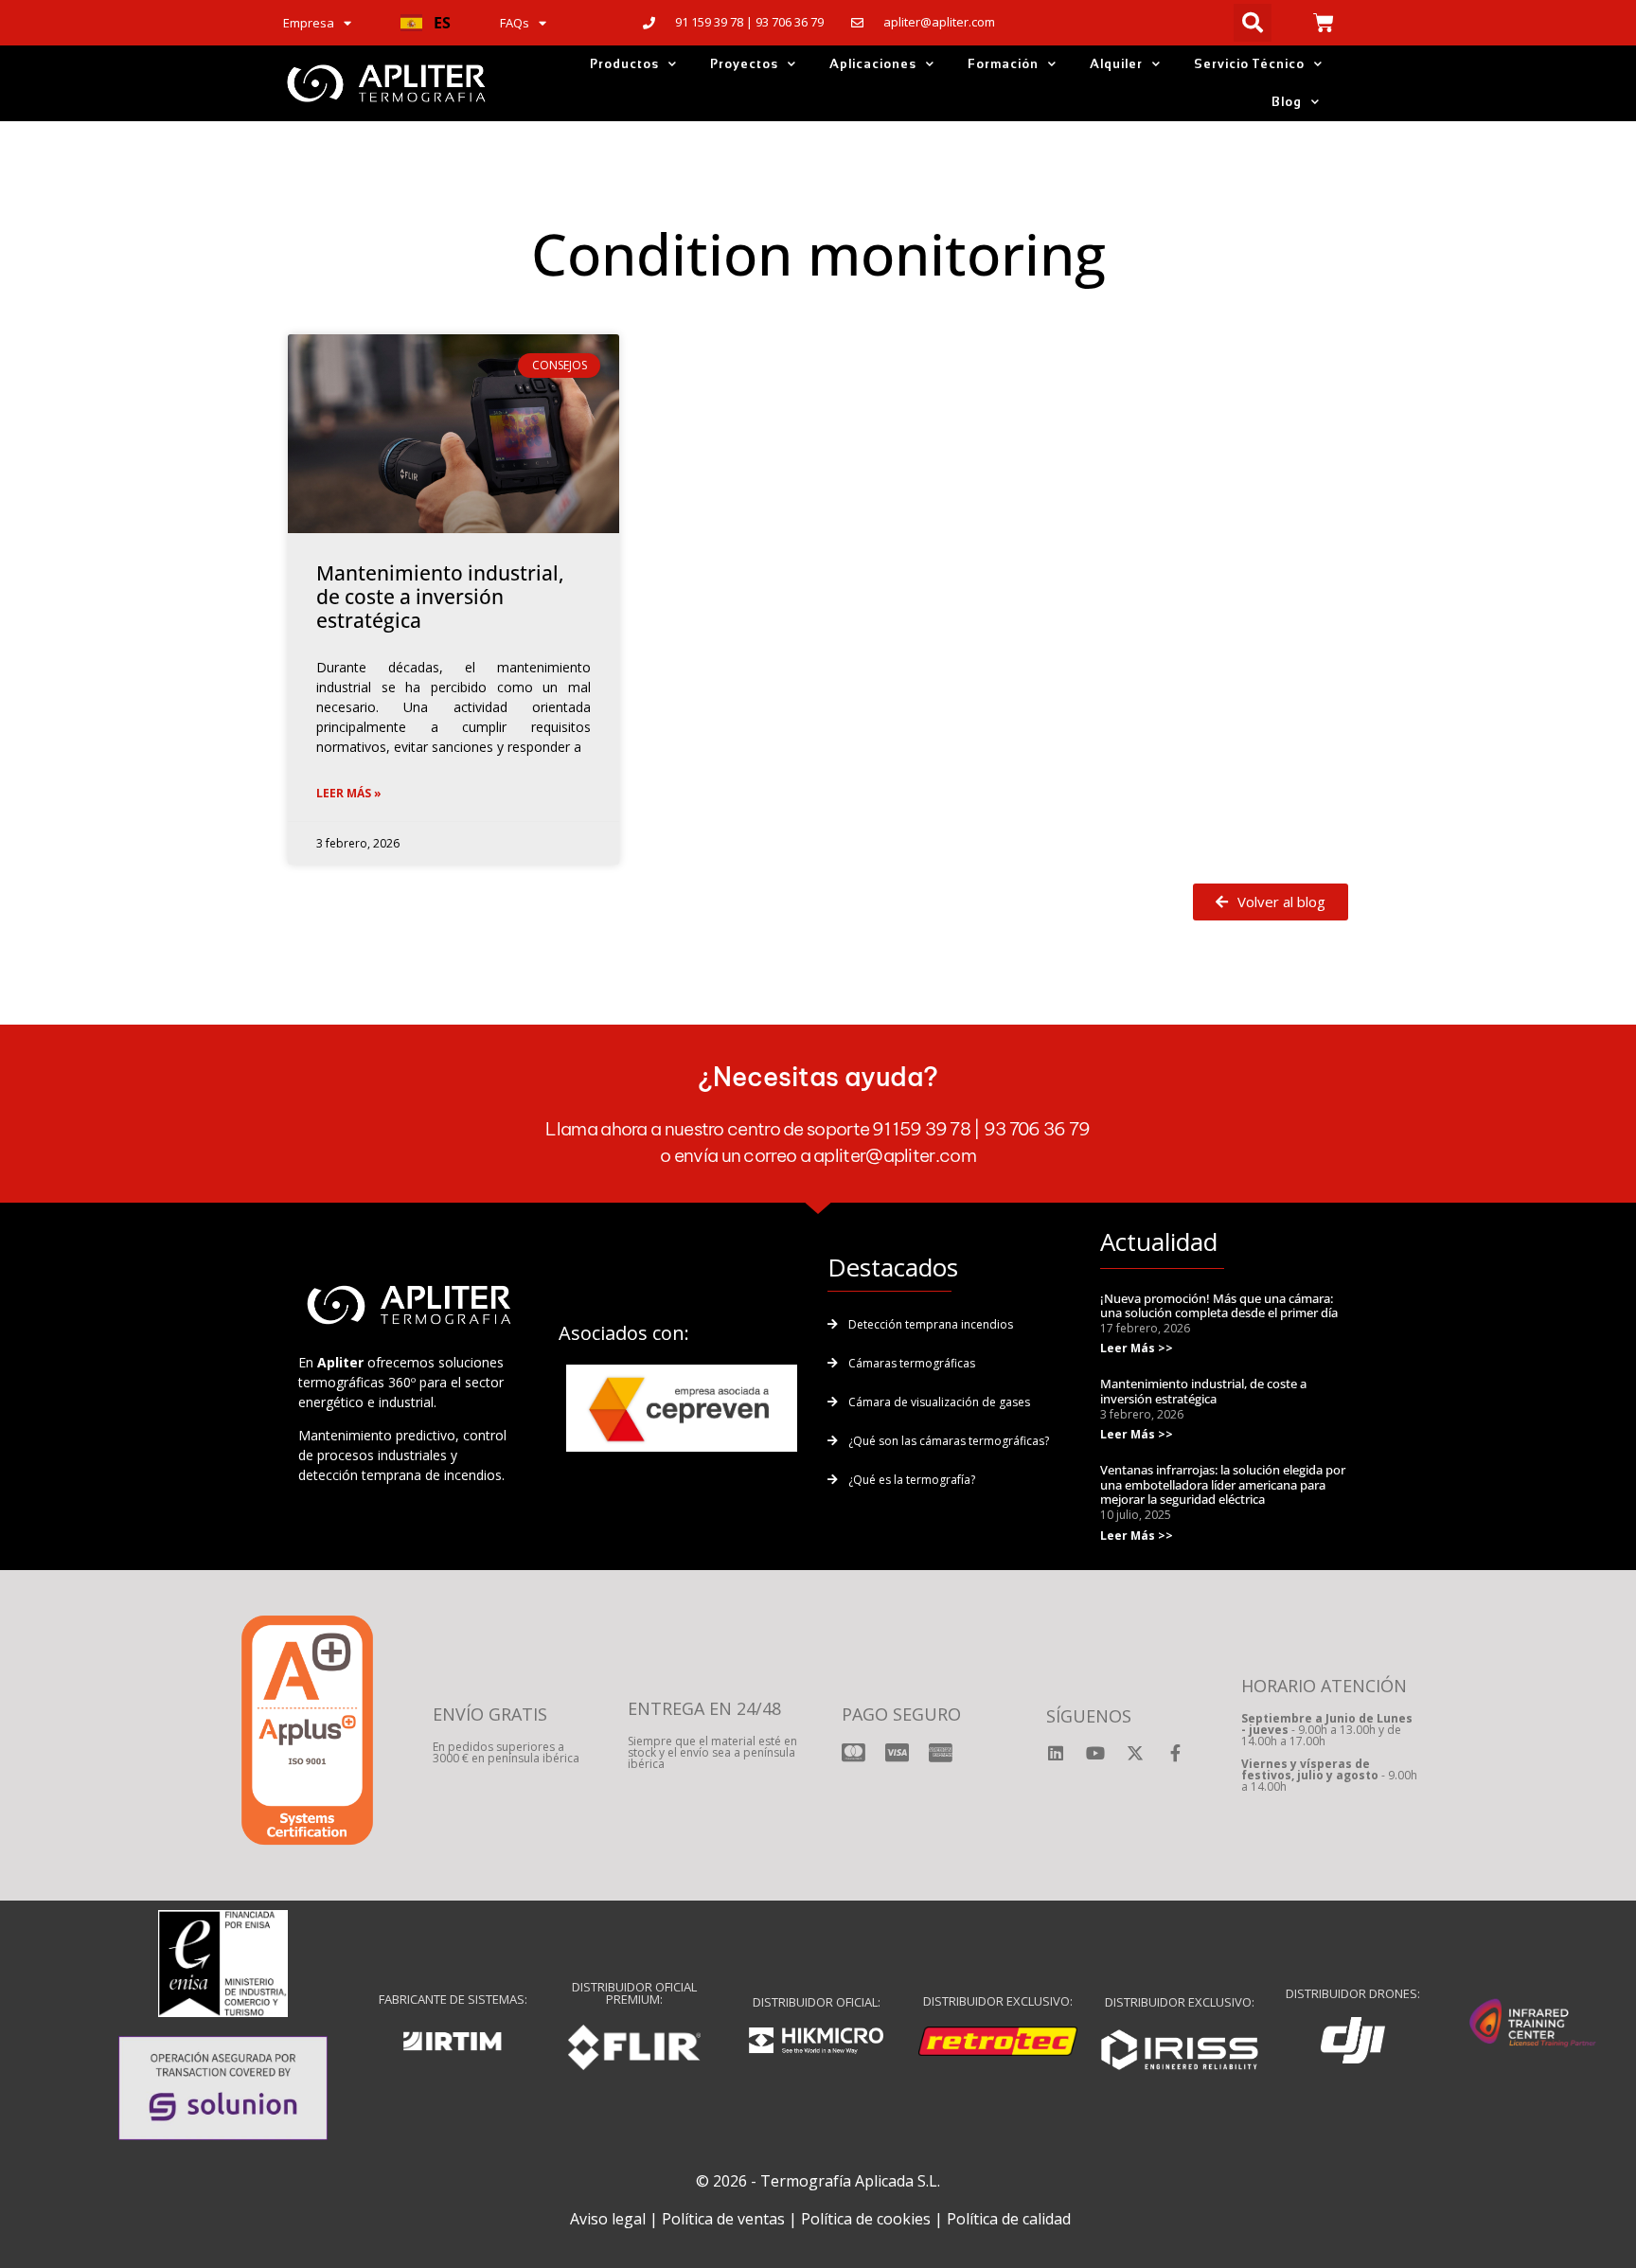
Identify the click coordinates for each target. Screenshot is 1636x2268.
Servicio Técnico (1249, 64)
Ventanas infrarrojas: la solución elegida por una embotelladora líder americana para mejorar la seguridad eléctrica (1223, 1484)
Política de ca (992, 2219)
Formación (1003, 64)
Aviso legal (608, 2219)
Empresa (309, 23)
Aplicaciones (873, 64)
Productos (624, 64)
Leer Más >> (1137, 1348)
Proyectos (744, 64)
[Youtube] (1095, 1753)
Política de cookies (866, 2219)
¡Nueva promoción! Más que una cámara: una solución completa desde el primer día (1219, 1306)
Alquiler (1116, 64)
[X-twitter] (1135, 1753)
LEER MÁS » (349, 793)
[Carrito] (1324, 23)
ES (442, 23)
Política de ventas (723, 2219)
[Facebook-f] (1175, 1753)
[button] (426, 23)
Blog (1287, 102)
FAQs (515, 23)
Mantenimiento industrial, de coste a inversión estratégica (440, 597)
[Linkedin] (1056, 1753)
